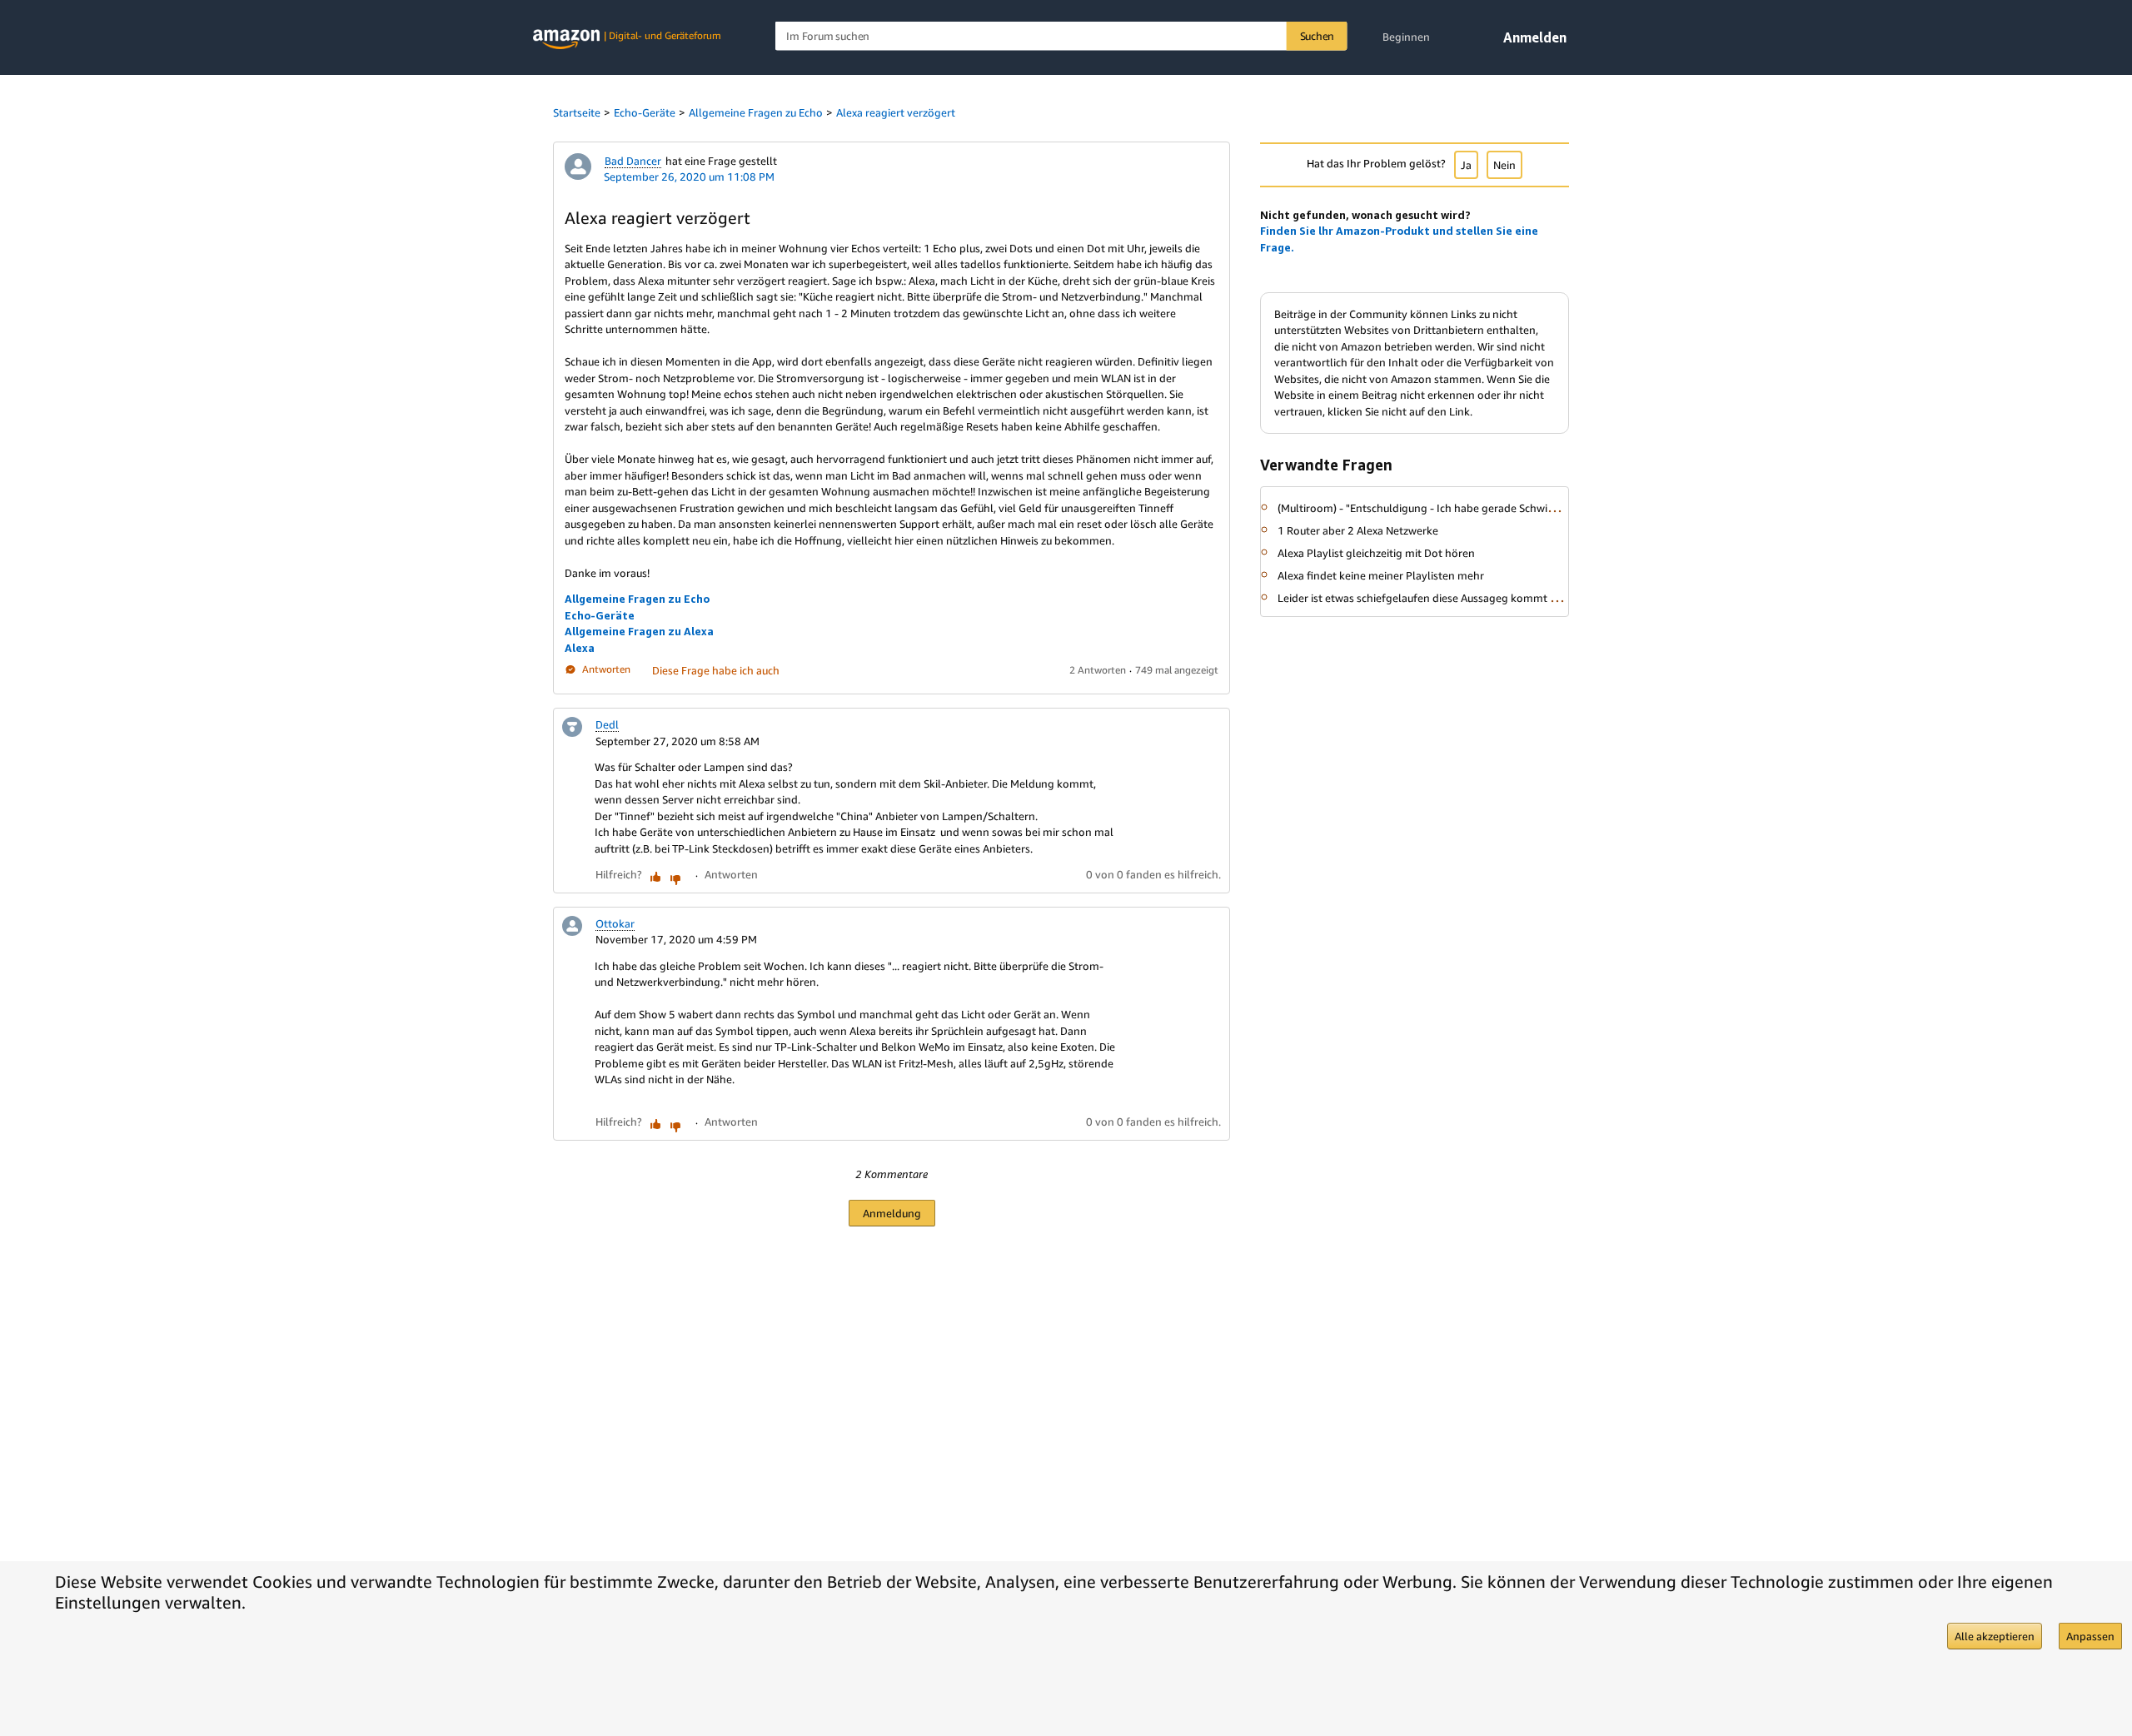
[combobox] (1061, 36)
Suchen (1318, 36)
